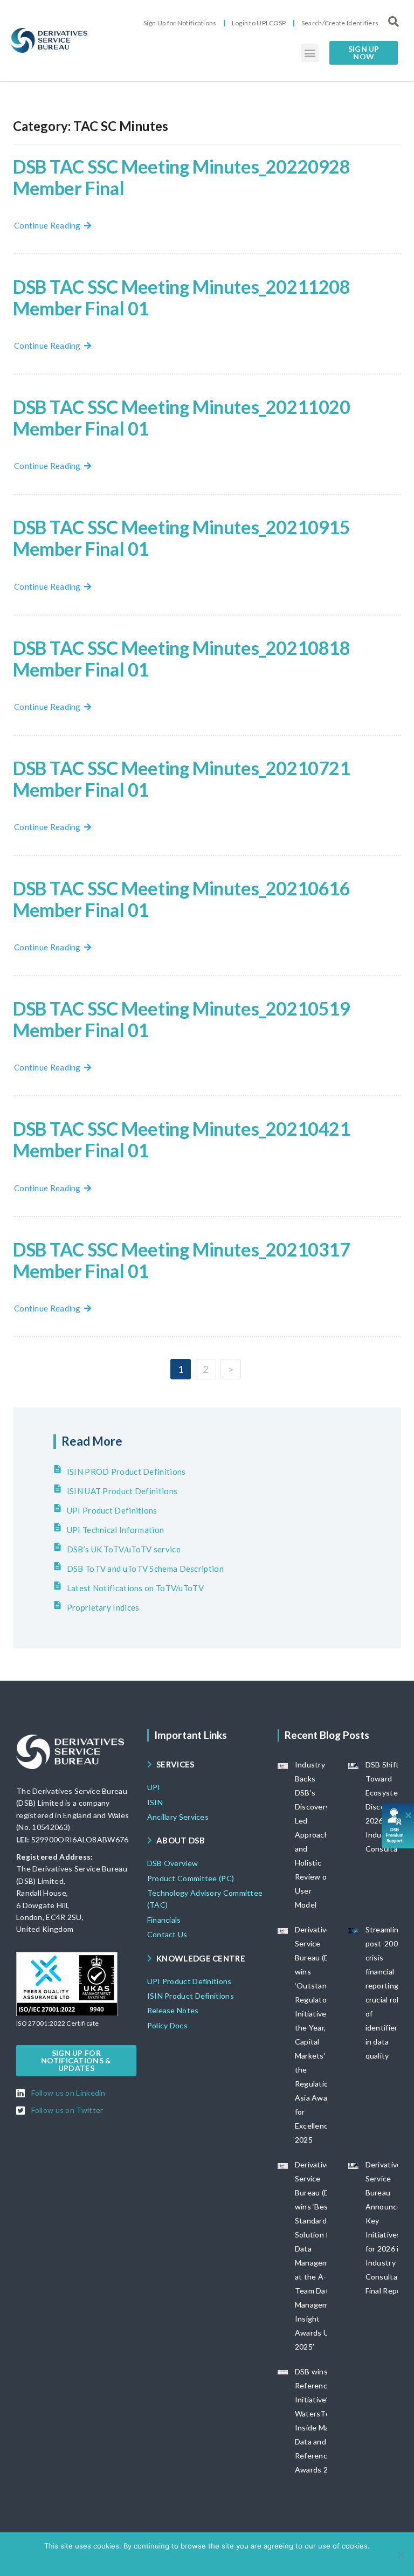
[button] (310, 53)
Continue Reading (49, 225)
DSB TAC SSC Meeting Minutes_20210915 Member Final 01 (182, 538)
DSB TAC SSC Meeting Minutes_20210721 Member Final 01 (182, 779)
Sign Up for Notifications (180, 23)
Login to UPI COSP (259, 23)
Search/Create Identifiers (340, 23)
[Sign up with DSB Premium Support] (398, 1825)
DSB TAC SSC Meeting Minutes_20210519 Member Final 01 (182, 1019)
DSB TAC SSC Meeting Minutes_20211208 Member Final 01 (182, 297)
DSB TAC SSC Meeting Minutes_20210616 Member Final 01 (182, 899)
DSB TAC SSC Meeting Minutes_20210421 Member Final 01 (182, 1139)
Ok (165, 2560)
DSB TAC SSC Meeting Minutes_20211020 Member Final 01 (182, 417)
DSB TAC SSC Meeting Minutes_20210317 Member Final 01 (182, 1260)
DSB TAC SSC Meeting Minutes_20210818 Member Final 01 (182, 658)
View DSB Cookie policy (214, 2560)
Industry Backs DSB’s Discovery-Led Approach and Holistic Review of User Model (314, 1835)
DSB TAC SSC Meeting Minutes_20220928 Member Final (182, 177)
